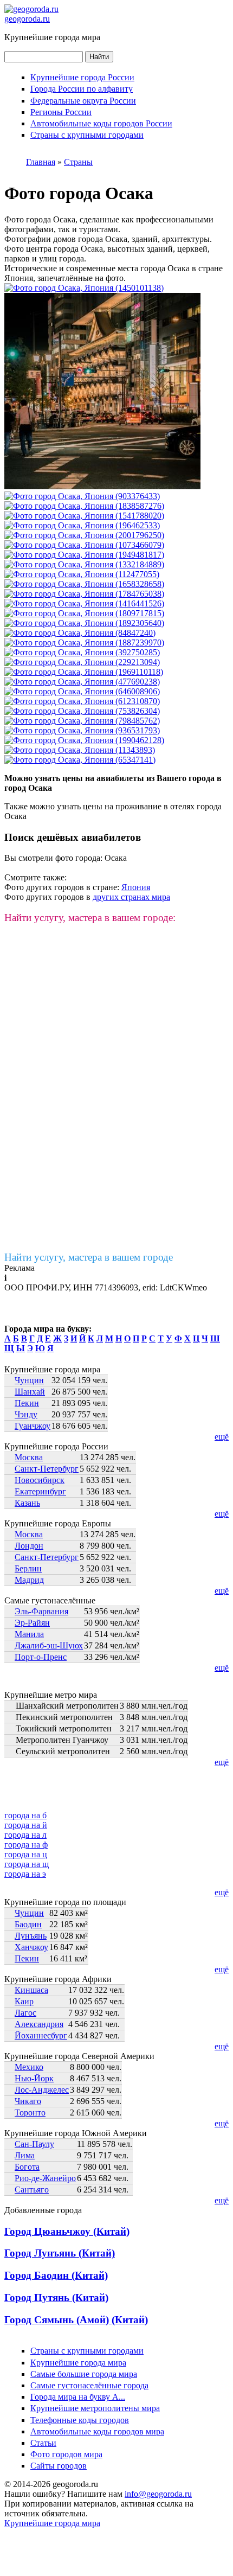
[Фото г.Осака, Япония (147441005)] (80, 633)
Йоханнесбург (41, 2035)
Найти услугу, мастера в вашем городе (89, 1257)
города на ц (26, 1854)
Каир (24, 2001)
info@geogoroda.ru (158, 2494)
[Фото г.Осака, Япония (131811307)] (82, 711)
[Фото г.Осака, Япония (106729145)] (84, 672)
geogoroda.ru (27, 19)
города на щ (27, 1864)
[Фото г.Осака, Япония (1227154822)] (84, 603)
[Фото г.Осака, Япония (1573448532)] (82, 691)
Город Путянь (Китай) (56, 2297)
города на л (25, 1835)
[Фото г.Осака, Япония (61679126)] (80, 750)
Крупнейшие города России (82, 77)
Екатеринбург (40, 1491)
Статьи (43, 2443)
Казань (27, 1503)
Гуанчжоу (33, 1426)
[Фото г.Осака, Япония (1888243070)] (84, 516)
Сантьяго (32, 2190)
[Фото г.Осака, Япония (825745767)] (84, 584)
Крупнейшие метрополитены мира (95, 2408)
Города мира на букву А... (78, 2397)
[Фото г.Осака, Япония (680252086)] (84, 623)
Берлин (28, 1568)
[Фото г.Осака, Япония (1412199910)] (84, 564)
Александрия (39, 2024)
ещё (222, 1437)
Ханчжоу (31, 1947)
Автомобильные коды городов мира (97, 2431)
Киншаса (31, 1990)
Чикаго (28, 2101)
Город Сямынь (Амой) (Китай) (76, 2320)
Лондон (29, 1546)
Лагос (25, 2013)
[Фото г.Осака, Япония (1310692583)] (84, 545)
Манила (29, 1634)
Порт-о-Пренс (41, 1657)
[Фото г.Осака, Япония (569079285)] (84, 643)
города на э (25, 1874)
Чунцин (29, 1380)
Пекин (27, 1403)
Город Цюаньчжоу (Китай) (67, 2231)
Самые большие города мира (84, 2374)
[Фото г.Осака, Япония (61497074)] (82, 721)
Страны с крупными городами (87, 135)
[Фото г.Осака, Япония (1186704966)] (82, 525)
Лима (25, 2155)
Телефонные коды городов (80, 2420)
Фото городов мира (66, 2454)
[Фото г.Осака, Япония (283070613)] (84, 535)
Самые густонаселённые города (89, 2385)
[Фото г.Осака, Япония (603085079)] (80, 760)
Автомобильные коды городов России (101, 123)
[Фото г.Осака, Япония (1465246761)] (82, 652)
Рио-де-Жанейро (45, 2178)
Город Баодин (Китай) (56, 2275)
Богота (27, 2167)
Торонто (30, 2112)
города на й (26, 1825)
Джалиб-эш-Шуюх (49, 1645)
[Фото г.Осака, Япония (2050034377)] (82, 730)
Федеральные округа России (83, 101)
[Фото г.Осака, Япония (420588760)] (84, 613)
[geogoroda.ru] (31, 9)
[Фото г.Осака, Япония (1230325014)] (82, 682)
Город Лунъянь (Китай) (60, 2253)
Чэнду (26, 1414)
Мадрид (29, 1580)
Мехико (29, 2067)
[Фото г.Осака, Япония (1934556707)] (102, 486)
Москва (29, 1457)
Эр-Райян (32, 1623)
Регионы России (61, 112)
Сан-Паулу (34, 2144)
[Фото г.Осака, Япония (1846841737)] (84, 740)
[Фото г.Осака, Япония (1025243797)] (84, 506)
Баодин (28, 1924)
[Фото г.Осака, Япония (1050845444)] (84, 594)
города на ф (26, 1845)
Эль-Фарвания (41, 1611)
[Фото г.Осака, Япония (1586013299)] (84, 555)
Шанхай (30, 1392)
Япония (136, 887)
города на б (25, 1815)
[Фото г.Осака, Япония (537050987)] (84, 288)
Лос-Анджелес (42, 2090)
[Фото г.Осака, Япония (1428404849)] (82, 662)
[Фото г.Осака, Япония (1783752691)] (82, 496)
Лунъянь (31, 1936)
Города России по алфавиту (82, 89)
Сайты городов (59, 2466)
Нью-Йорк (34, 2078)
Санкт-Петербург (47, 1469)
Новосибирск (40, 1480)
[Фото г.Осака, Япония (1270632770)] (82, 574)
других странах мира (131, 897)
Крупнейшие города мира (78, 2363)
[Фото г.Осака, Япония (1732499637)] (82, 701)
